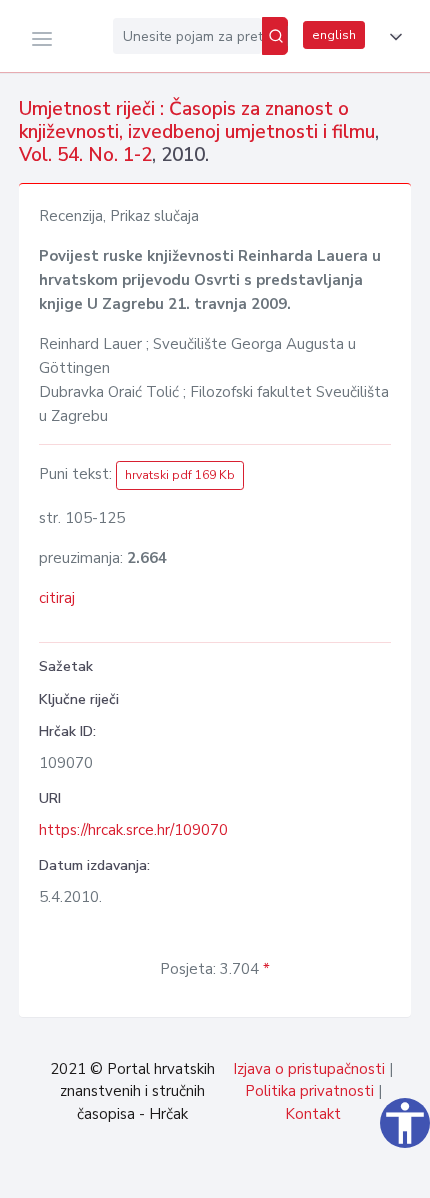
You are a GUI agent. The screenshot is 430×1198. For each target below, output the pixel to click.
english (334, 35)
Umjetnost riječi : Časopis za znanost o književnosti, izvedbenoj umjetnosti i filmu (197, 120)
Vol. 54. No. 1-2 (85, 155)
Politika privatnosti (309, 1091)
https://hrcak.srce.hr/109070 (133, 830)
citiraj (57, 598)
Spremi (280, 1172)
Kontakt (313, 1114)
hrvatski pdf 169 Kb (180, 475)
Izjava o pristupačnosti (309, 1069)
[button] (392, 37)
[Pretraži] (275, 36)
